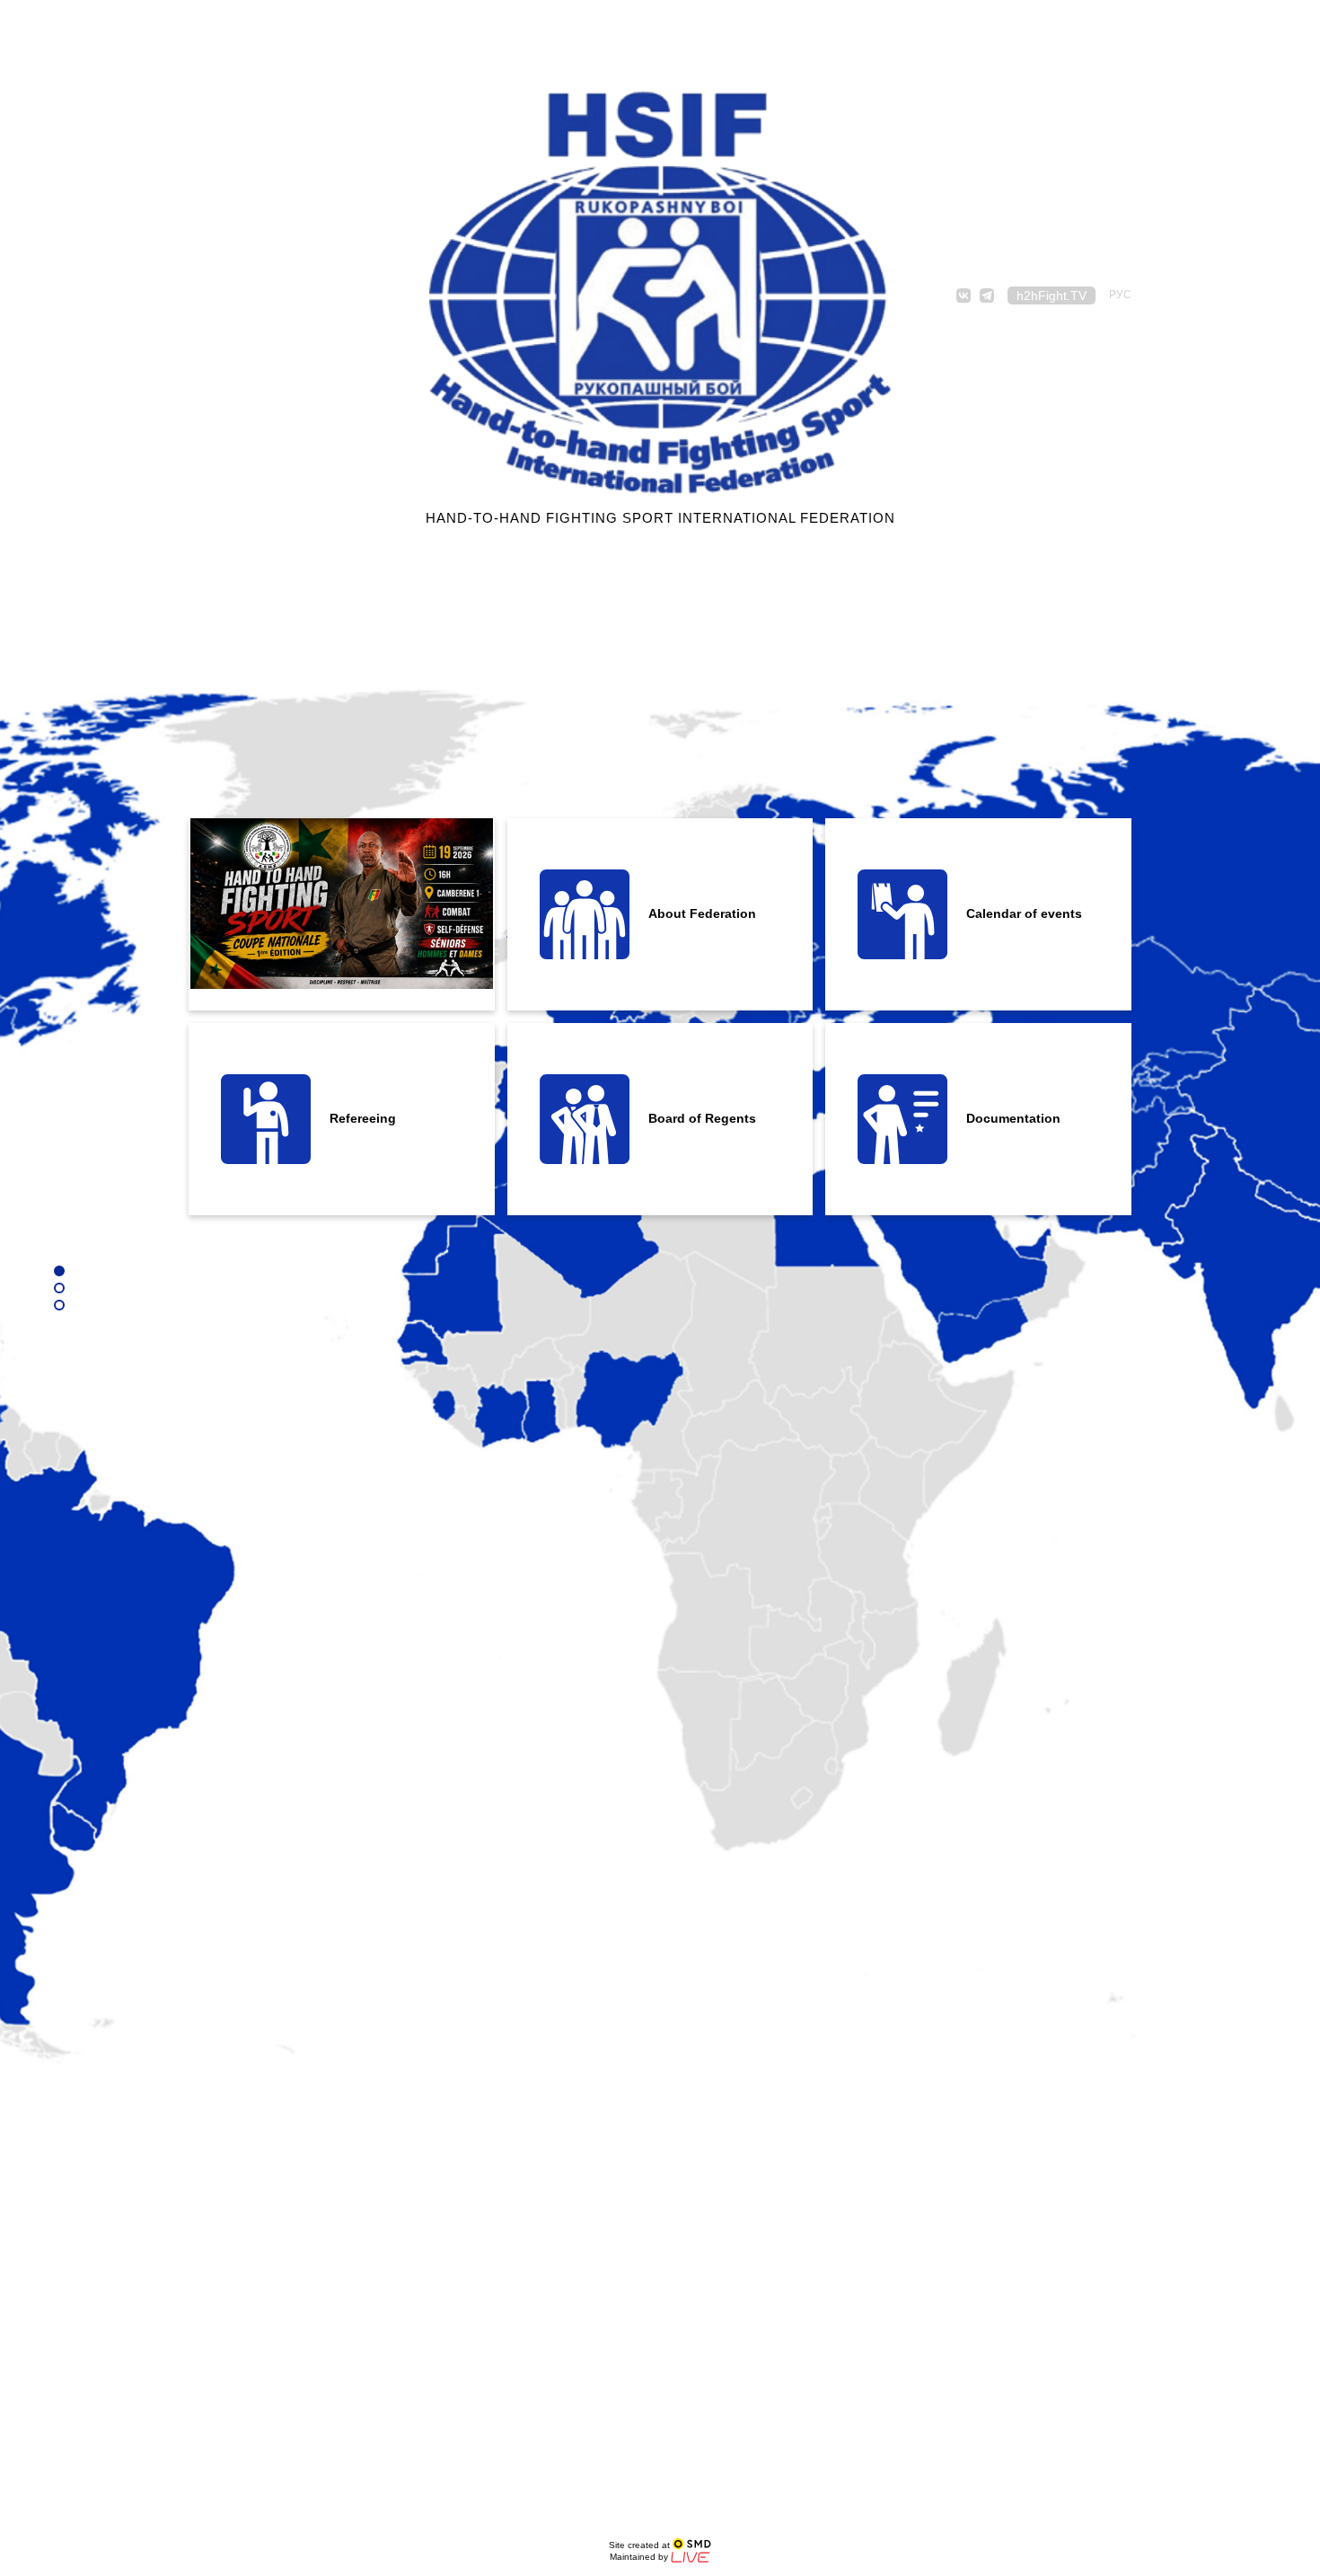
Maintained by (640, 2557)
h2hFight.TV (1052, 296)
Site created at (641, 2545)
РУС (1120, 295)
